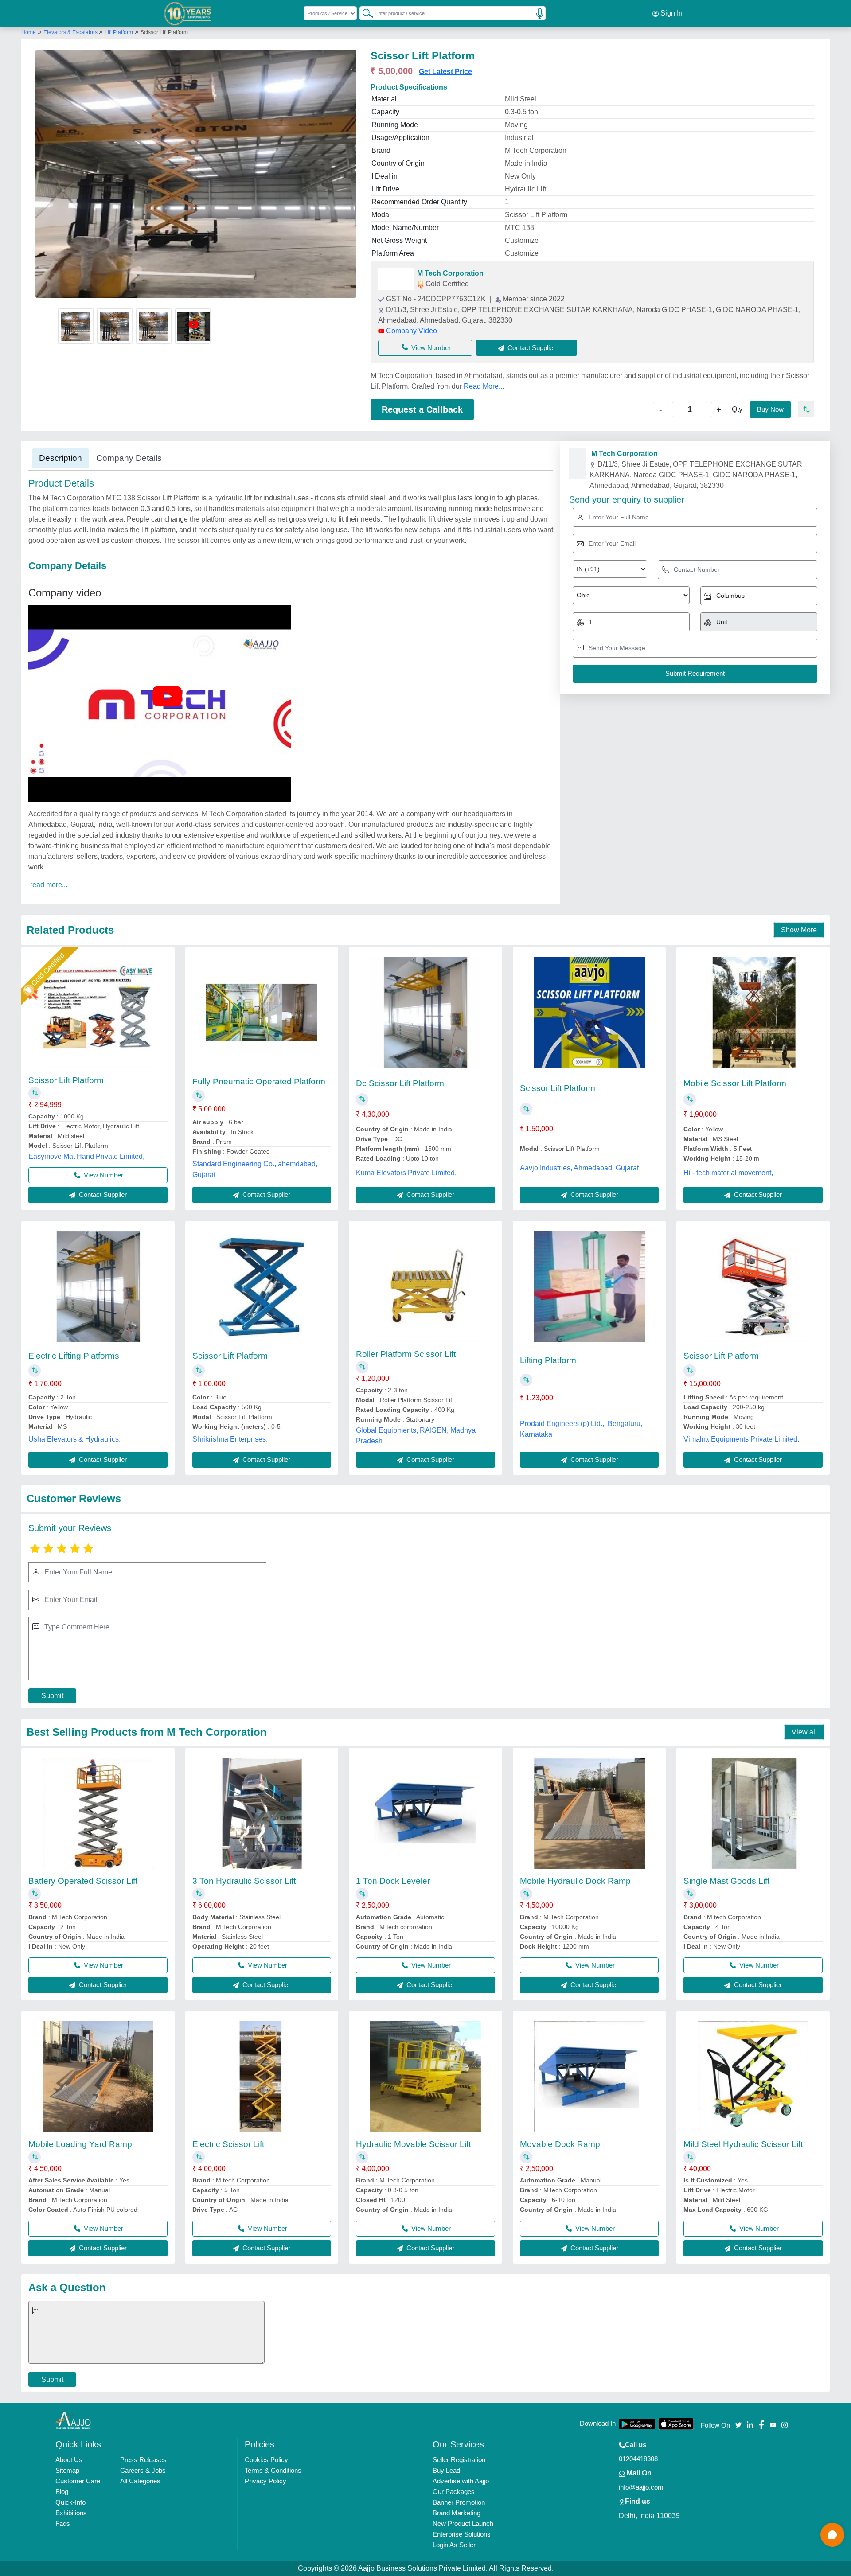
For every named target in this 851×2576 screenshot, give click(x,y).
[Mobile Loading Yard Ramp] (98, 2077)
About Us (69, 2460)
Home (29, 32)
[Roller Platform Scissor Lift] (425, 1286)
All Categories (140, 2481)
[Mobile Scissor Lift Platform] (753, 1013)
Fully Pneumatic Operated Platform (259, 1081)
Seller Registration (459, 2460)
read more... (49, 885)
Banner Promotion (459, 2502)
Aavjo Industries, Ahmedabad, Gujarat (579, 1168)
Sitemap (67, 2470)
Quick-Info (70, 2502)
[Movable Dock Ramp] (589, 2077)
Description (61, 458)
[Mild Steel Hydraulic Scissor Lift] (753, 2077)
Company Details (129, 458)
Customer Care (78, 2481)
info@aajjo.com (641, 2487)
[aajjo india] (188, 13)
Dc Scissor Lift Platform (400, 1083)
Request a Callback (422, 409)
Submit (52, 1696)
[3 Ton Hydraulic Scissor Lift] (262, 1813)
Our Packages (454, 2492)
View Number (431, 348)
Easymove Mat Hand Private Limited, (86, 1156)
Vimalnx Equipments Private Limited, (741, 1439)
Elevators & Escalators (71, 32)
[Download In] (637, 2424)
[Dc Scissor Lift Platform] (425, 1013)
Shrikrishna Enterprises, (230, 1439)
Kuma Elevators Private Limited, (406, 1173)
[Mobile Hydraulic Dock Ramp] (589, 1813)
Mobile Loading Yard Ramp (80, 2144)
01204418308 (638, 2459)
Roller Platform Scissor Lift (406, 1354)
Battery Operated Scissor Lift (83, 1881)
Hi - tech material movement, (728, 1173)
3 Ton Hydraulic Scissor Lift (244, 1881)
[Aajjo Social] (738, 2424)
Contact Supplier (102, 1194)
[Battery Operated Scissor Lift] (98, 1813)
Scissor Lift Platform (66, 1080)
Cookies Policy (266, 2460)
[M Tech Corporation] (396, 279)
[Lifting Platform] (589, 1286)
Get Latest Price (445, 72)
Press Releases (143, 2460)
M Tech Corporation (450, 273)
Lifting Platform (548, 1360)
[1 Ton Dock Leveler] (425, 1813)
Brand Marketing (457, 2513)
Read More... (484, 386)
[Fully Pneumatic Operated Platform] (262, 1013)
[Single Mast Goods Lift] (753, 1813)
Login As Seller (454, 2545)
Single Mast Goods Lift (726, 1881)
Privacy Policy (265, 2481)
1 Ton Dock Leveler (393, 1881)
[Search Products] (364, 13)
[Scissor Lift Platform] (98, 1013)
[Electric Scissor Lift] (262, 2077)
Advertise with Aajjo (461, 2481)
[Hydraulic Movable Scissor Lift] (425, 2077)
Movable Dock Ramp (560, 2144)
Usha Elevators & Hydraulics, (74, 1439)
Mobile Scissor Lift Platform (735, 1083)
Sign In (671, 13)
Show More (799, 930)
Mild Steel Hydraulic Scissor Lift (743, 2144)
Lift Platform (119, 32)
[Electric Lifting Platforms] (98, 1286)
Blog (62, 2492)
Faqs (63, 2523)
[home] (73, 2420)
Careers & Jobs (143, 2470)
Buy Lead (446, 2470)
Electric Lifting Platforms (74, 1356)
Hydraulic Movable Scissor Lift (413, 2144)
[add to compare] (806, 409)
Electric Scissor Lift (228, 2144)
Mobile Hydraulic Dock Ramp (575, 1881)
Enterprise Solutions (462, 2534)
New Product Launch (463, 2523)
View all (804, 1732)
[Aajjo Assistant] (832, 2535)
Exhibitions (71, 2513)
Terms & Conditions (273, 2470)
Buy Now (770, 409)
